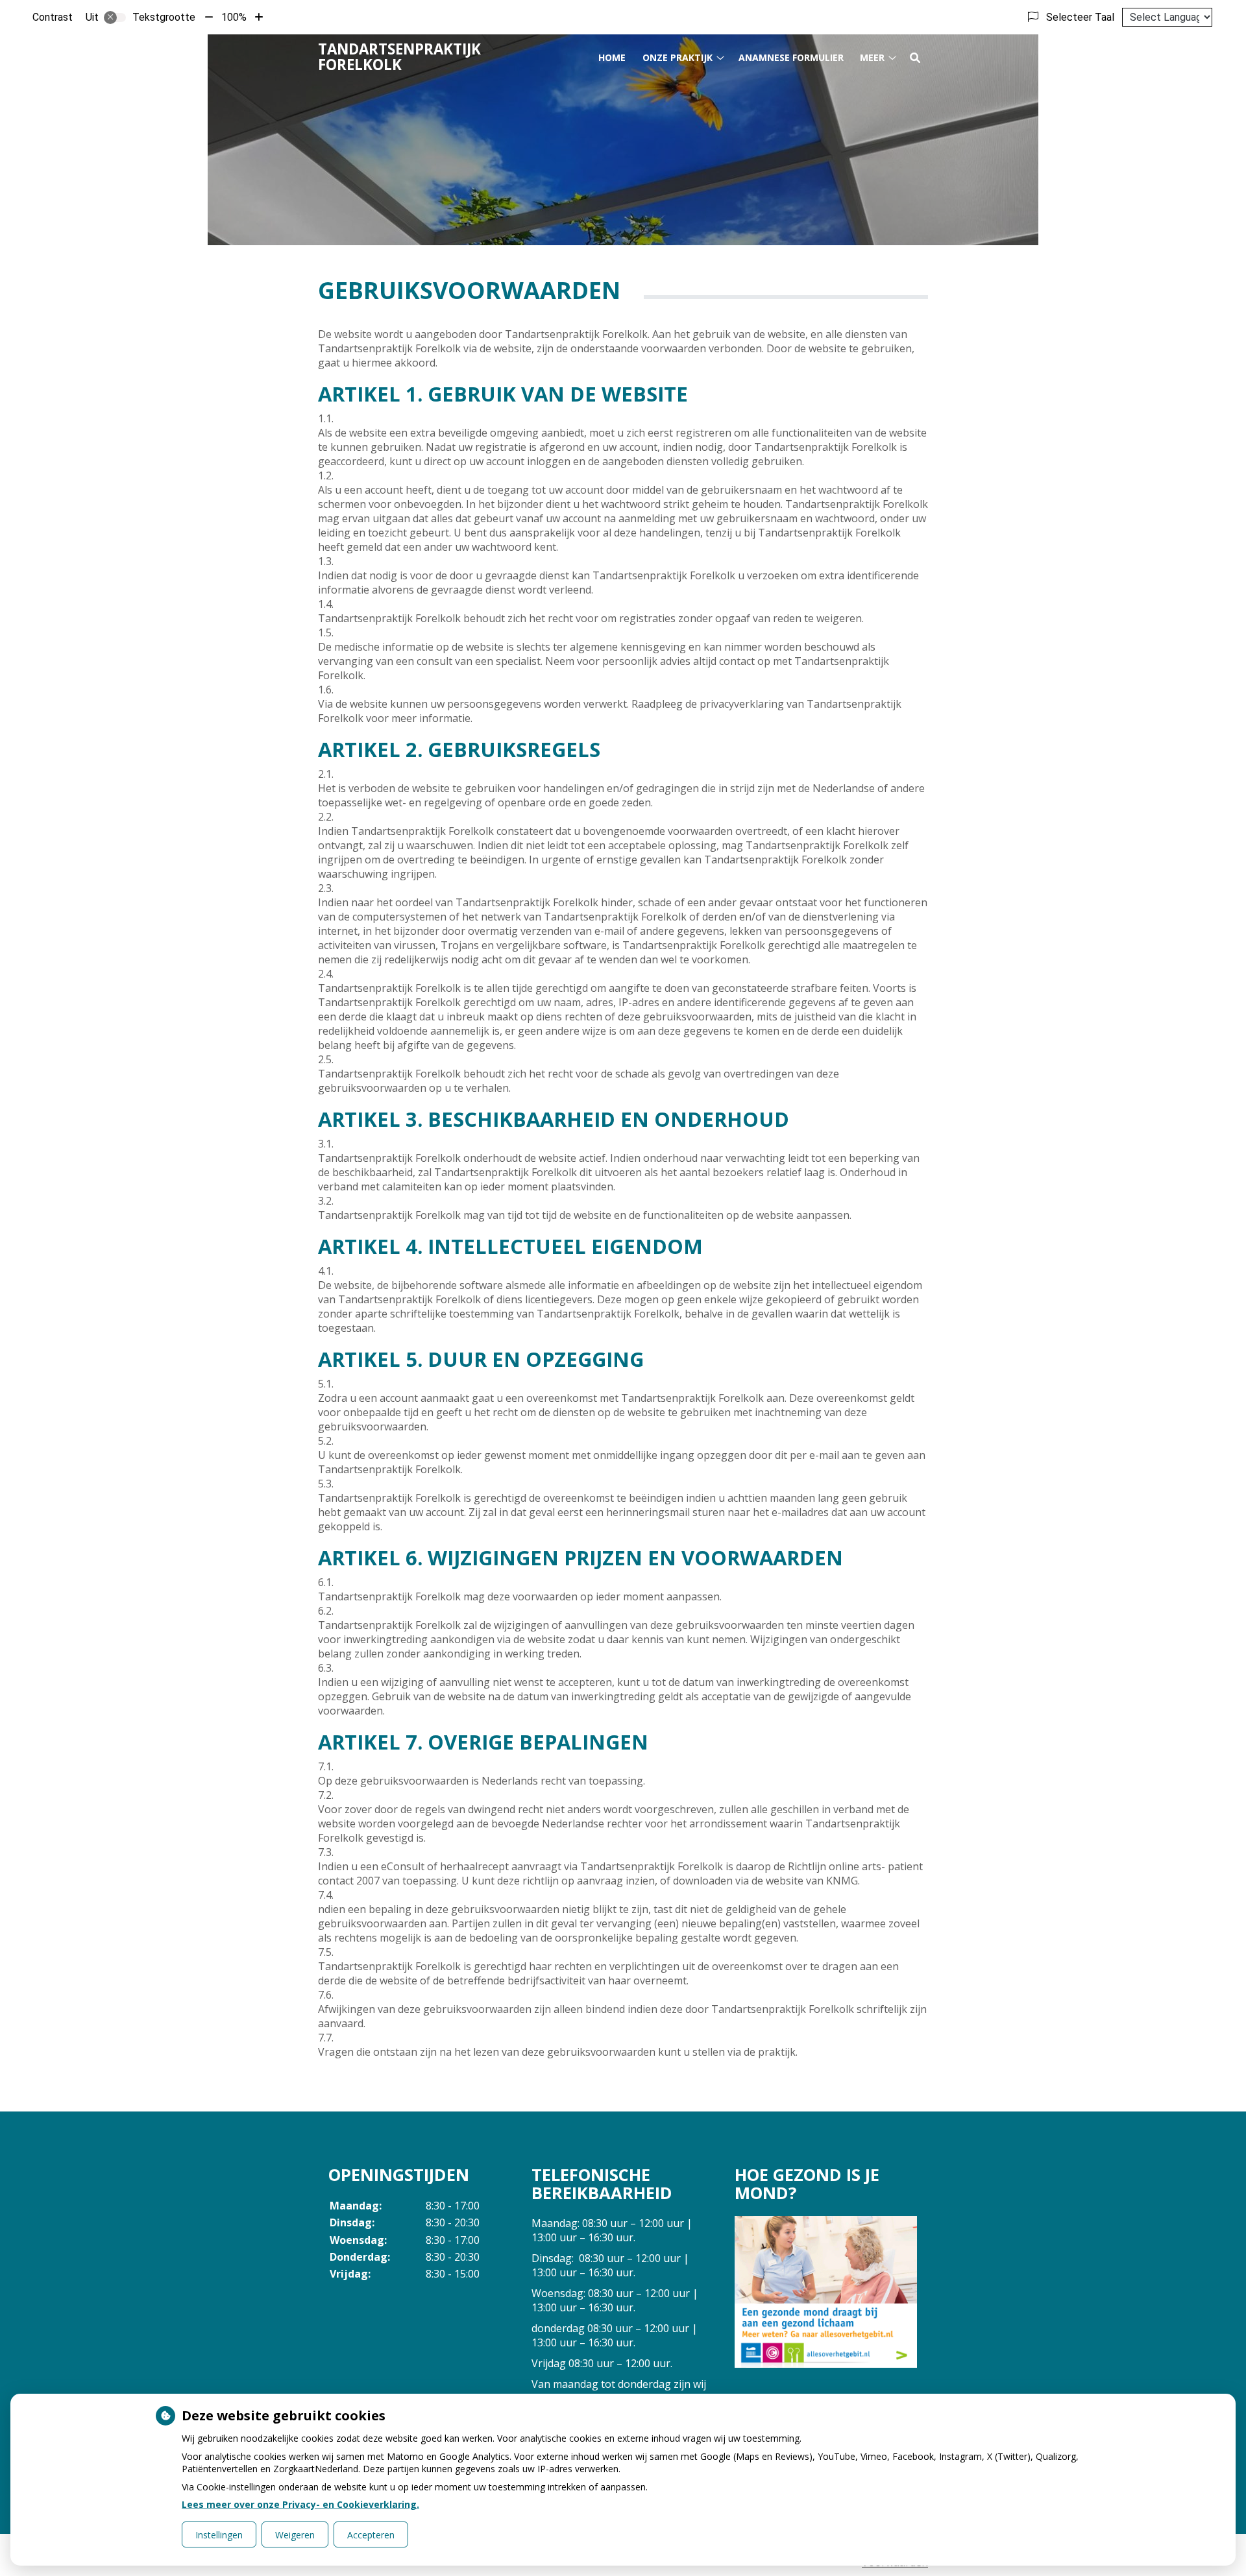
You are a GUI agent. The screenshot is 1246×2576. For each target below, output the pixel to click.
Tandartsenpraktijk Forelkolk (399, 57)
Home (612, 57)
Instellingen (219, 2535)
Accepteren (371, 2535)
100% (234, 17)
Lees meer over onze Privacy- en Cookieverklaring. (300, 2504)
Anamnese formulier (791, 57)
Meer (872, 57)
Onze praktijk (678, 57)
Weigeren (295, 2535)
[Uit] (115, 18)
